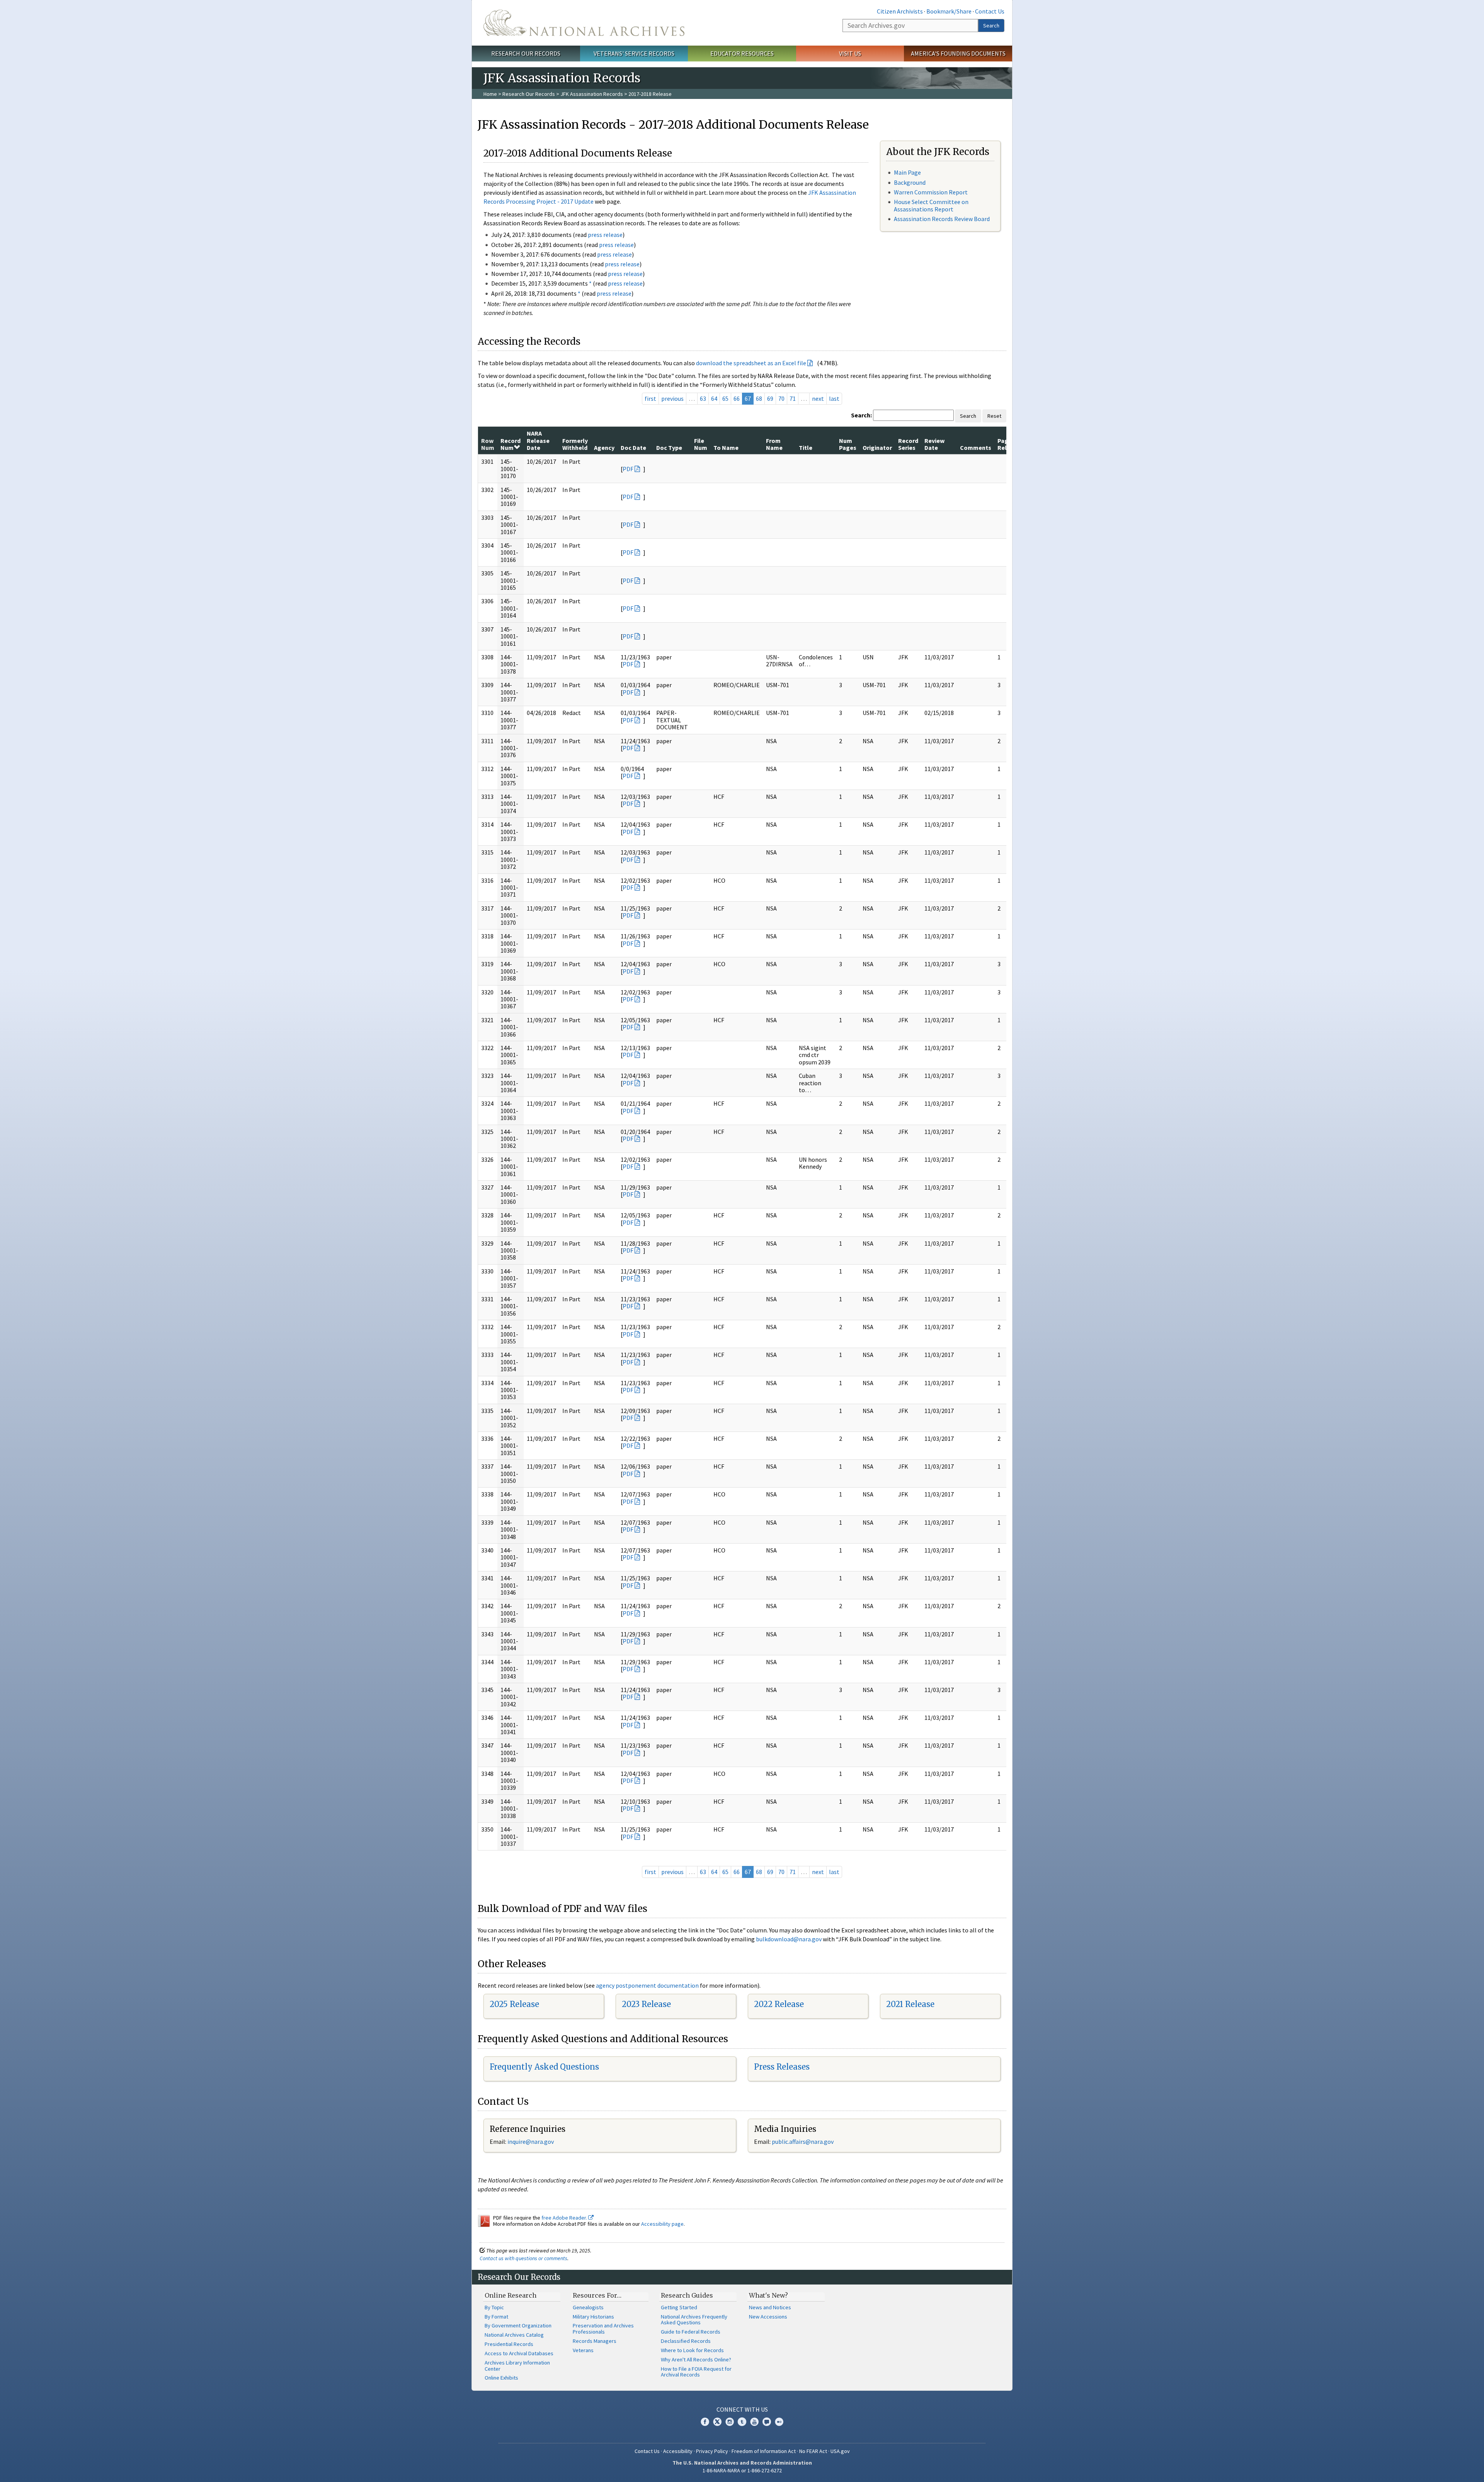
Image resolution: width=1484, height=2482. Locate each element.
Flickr (779, 2422)
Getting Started (679, 2307)
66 (737, 398)
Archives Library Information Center (517, 2366)
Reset (994, 416)
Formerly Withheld (575, 444)
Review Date (934, 444)
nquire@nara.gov (531, 2142)
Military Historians (593, 2317)
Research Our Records (526, 53)
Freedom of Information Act (764, 2451)
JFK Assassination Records (592, 94)
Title (806, 448)
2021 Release (910, 2004)
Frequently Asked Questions (544, 2067)
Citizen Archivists (900, 11)
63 (703, 398)
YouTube (754, 2422)
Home (490, 94)
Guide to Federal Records (691, 2332)
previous (672, 398)
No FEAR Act (813, 2451)
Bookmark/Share (949, 11)
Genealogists (588, 2307)
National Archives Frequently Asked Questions (694, 2320)
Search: (861, 415)
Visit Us (850, 53)
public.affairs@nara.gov (803, 2142)
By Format (496, 2317)
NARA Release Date (538, 440)
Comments (976, 448)
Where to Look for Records (692, 2350)
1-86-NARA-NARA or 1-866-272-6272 (742, 2470)
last (834, 398)
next (818, 398)
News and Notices (770, 2307)
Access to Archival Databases (519, 2353)
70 (781, 398)
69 (770, 398)
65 (725, 398)
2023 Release (646, 2004)
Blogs (767, 2422)
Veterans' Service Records (634, 53)
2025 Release (514, 2004)
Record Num (511, 444)
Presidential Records (509, 2344)
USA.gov (840, 2451)
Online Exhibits (501, 2378)
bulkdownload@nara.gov (789, 1939)
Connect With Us (742, 2409)
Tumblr (742, 2422)
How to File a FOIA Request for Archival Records (696, 2372)
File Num (701, 444)
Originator (877, 448)
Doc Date (633, 448)
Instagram (730, 2422)
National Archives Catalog (514, 2335)
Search (991, 26)
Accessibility (678, 2451)
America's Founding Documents (958, 53)
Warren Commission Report (931, 192)
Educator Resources (742, 53)
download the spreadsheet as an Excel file (751, 363)
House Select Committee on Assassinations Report (931, 205)
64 (714, 398)
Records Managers (595, 2341)
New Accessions (768, 2317)
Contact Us (990, 11)
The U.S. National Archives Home (584, 23)
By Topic (494, 2307)
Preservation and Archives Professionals (603, 2329)
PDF (628, 469)
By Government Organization (518, 2325)
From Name (774, 444)
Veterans (583, 2350)
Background (910, 182)
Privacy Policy (712, 2451)
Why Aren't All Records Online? (696, 2359)
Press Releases (782, 2067)
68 (759, 398)
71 (793, 398)
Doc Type (669, 448)
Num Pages (848, 444)
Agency (604, 448)
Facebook (705, 2422)
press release (605, 235)
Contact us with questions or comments (523, 2258)
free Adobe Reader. (565, 2218)
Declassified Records (686, 2341)
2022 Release (779, 2004)
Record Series (908, 444)
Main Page (907, 172)
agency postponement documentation (647, 1985)
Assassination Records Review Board (942, 219)
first (650, 398)
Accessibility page (662, 2224)
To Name (726, 448)
